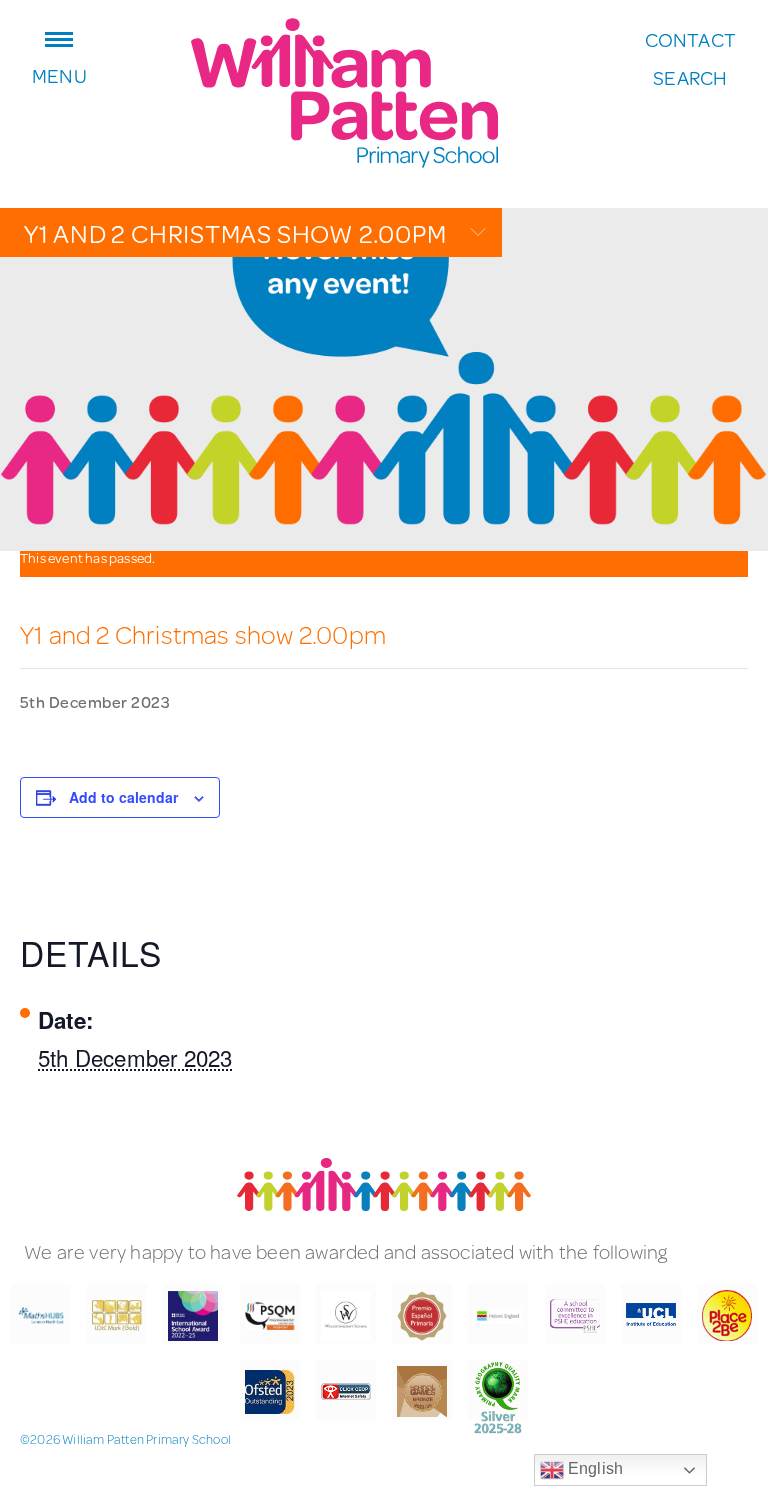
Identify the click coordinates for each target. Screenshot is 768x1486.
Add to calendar (123, 797)
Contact (690, 40)
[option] (384, 379)
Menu (59, 73)
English (594, 1468)
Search (690, 78)
